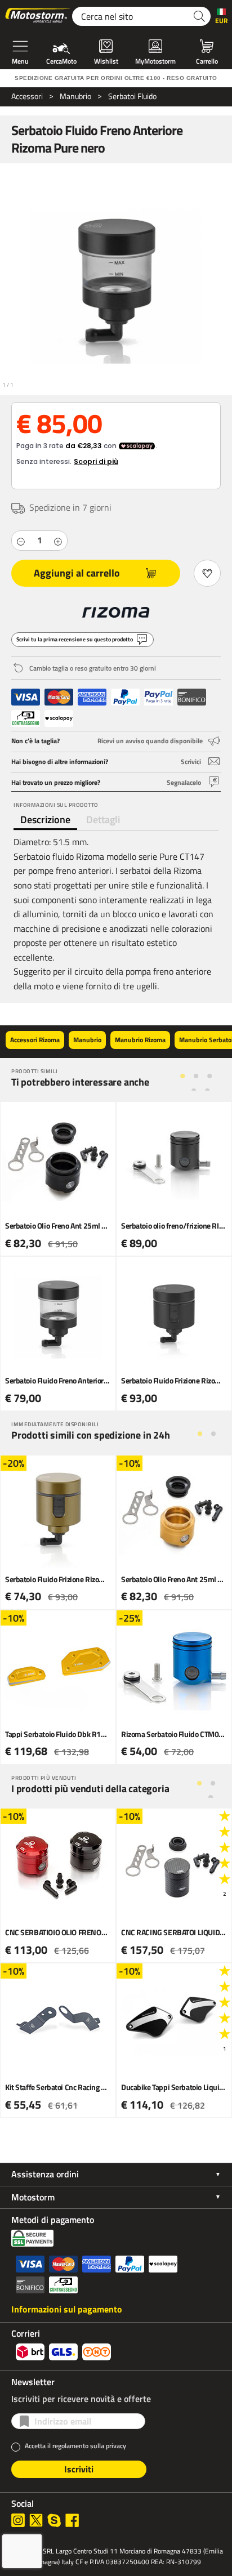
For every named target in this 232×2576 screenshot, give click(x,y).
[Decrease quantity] (21, 541)
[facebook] (72, 2520)
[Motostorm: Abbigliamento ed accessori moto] (38, 16)
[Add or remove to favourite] (207, 573)
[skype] (54, 2520)
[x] (36, 2520)
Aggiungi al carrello (77, 573)
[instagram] (18, 2520)
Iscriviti (79, 2469)
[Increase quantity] (58, 541)
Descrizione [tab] (45, 820)
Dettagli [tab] (103, 820)
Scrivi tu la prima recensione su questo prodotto (75, 639)
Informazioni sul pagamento (67, 2309)
